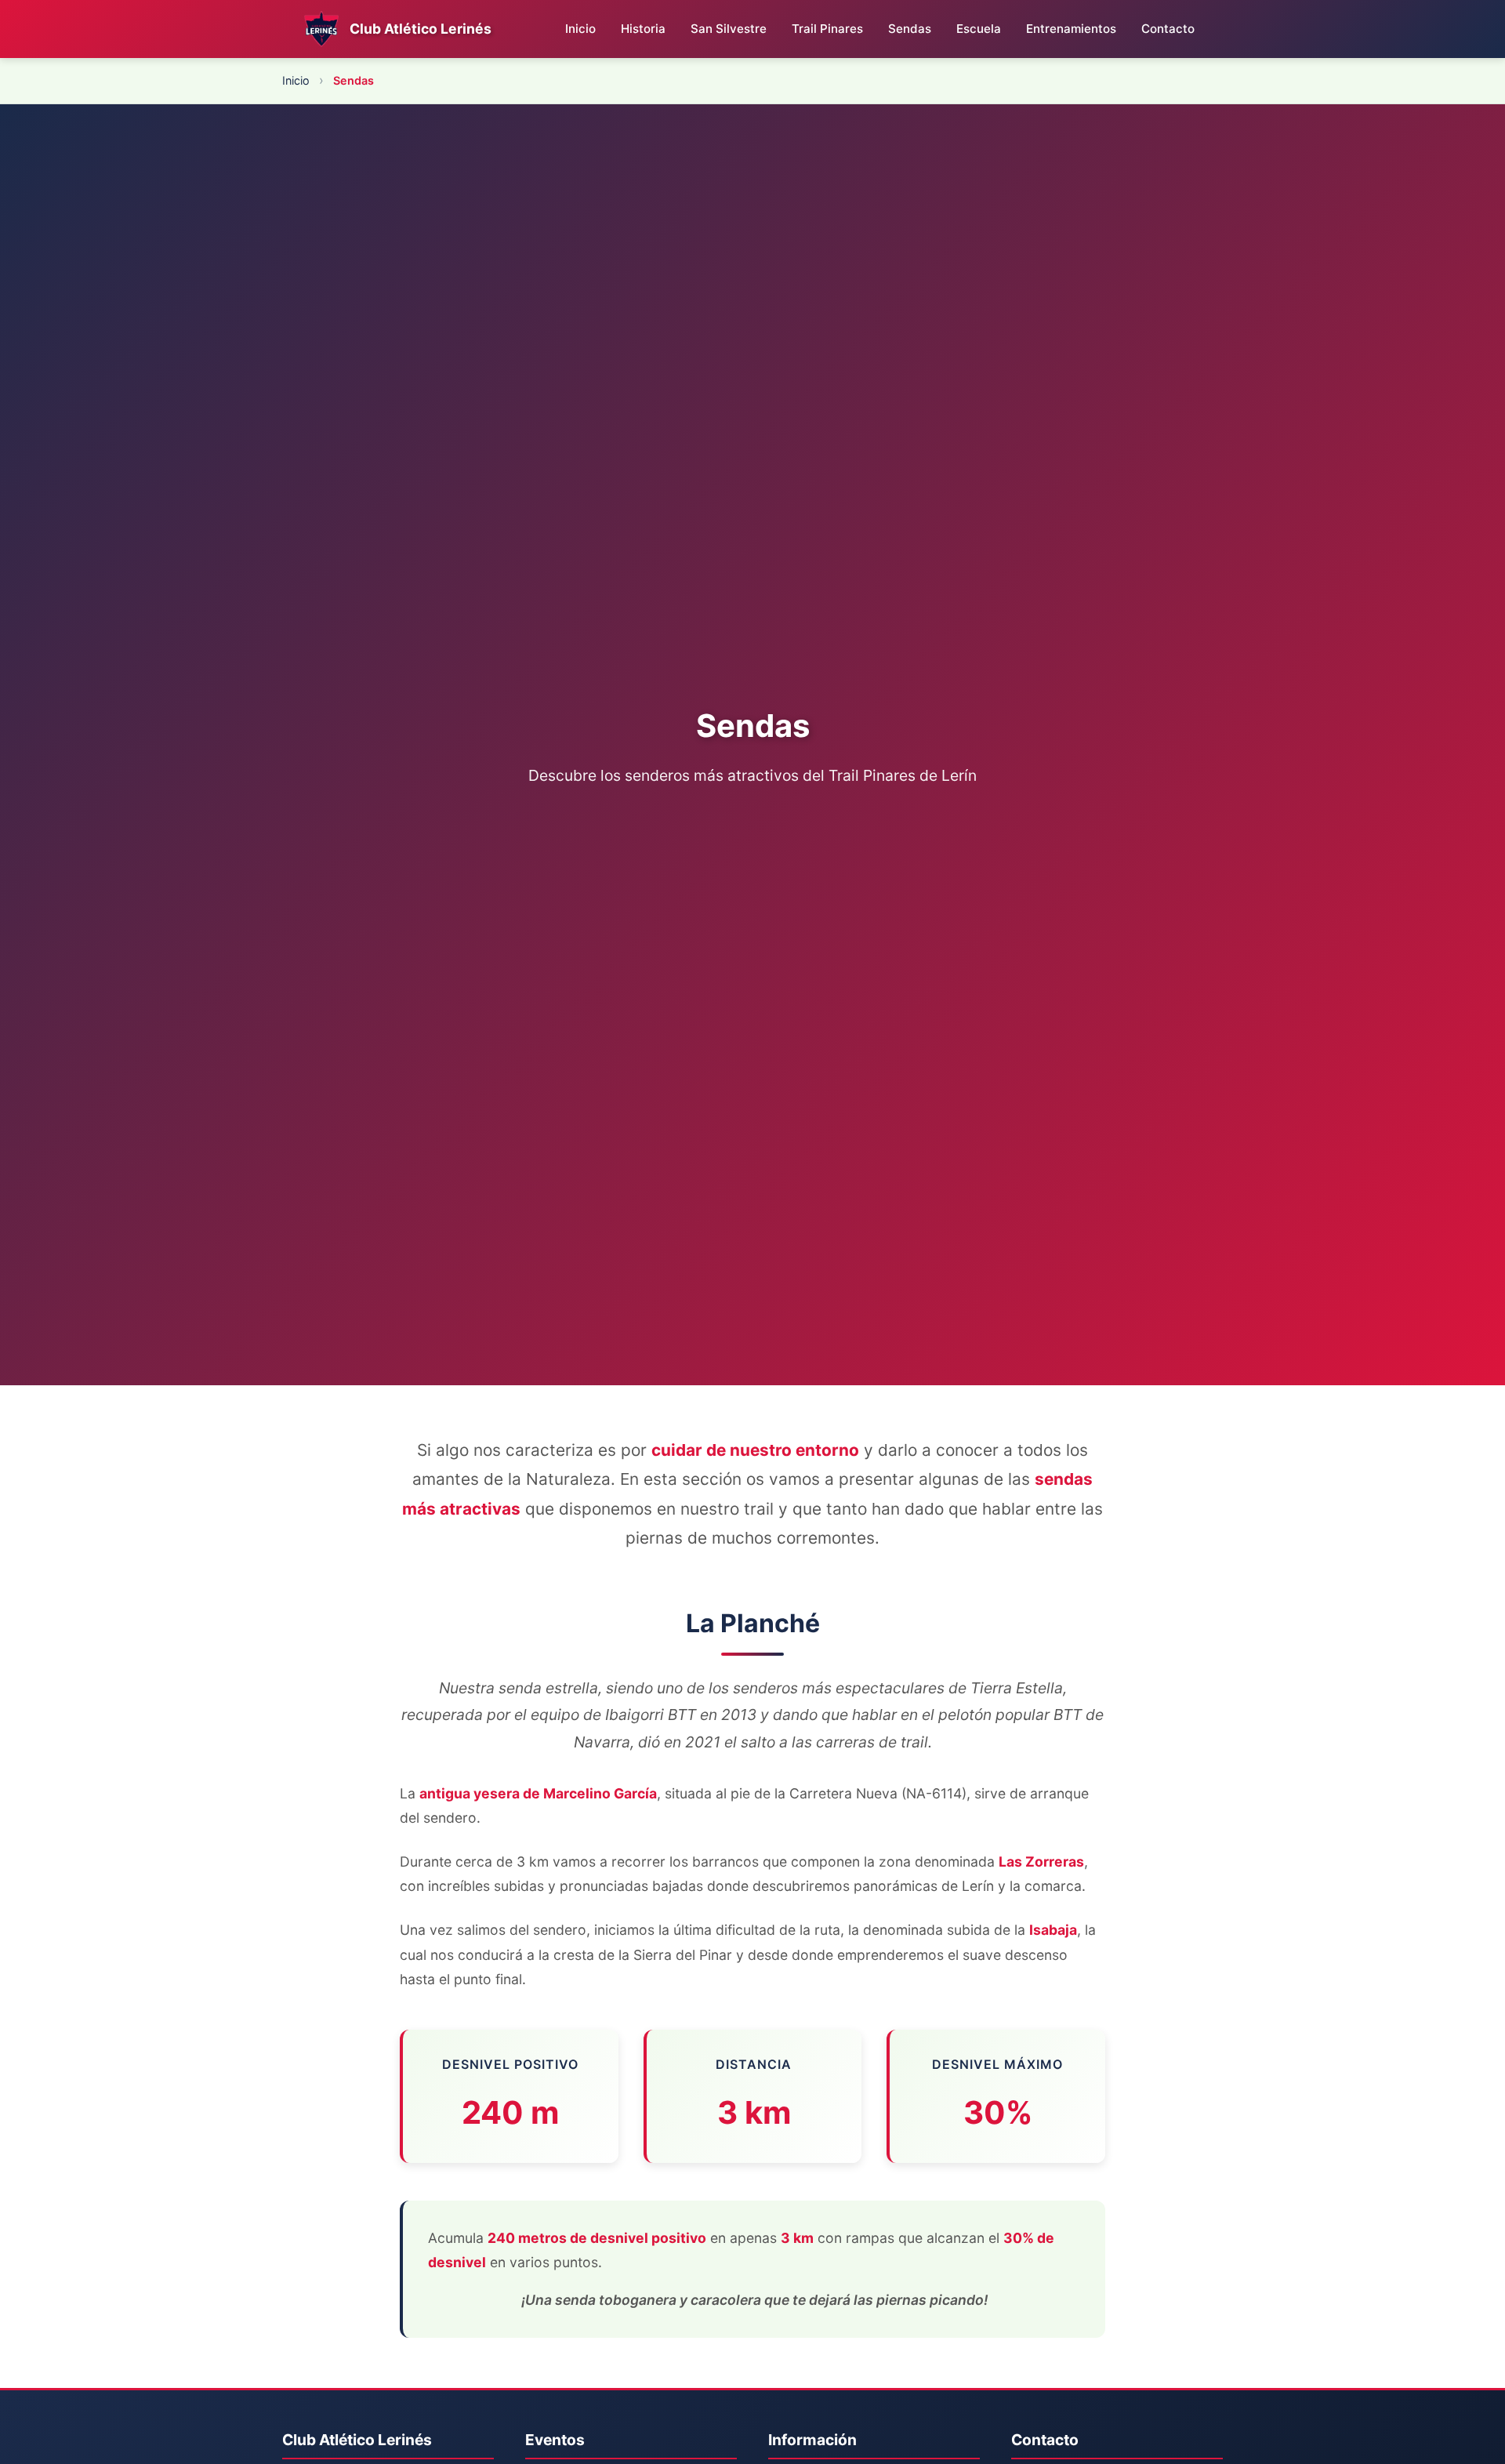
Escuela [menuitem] (979, 29)
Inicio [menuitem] (580, 29)
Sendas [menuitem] (910, 29)
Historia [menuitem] (643, 29)
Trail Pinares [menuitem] (827, 29)
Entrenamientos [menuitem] (1071, 29)
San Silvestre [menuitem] (729, 29)
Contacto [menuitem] (1168, 29)
